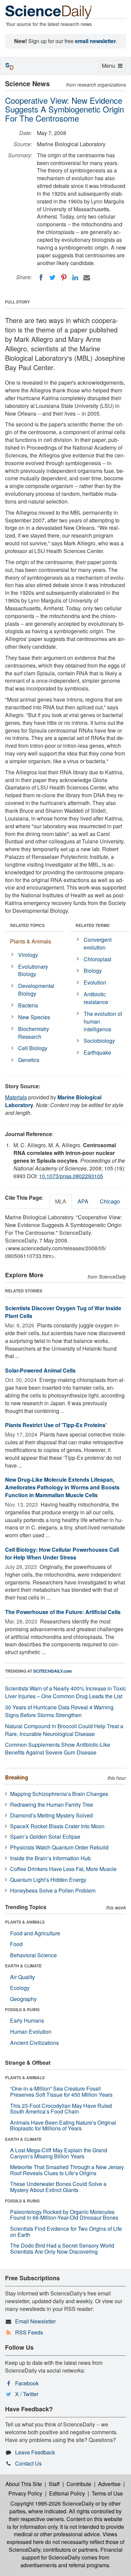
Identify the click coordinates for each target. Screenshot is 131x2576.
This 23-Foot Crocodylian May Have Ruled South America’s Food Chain (61, 2109)
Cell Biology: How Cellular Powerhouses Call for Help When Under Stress (62, 1553)
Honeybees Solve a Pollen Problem (53, 1890)
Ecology (20, 1988)
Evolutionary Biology (33, 970)
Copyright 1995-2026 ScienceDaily (52, 2503)
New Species (34, 1017)
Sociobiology (99, 1041)
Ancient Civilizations (34, 2043)
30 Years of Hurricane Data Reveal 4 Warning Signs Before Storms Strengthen (59, 1711)
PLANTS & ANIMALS (25, 1922)
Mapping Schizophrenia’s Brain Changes (59, 1794)
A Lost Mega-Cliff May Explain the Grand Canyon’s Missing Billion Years (59, 2153)
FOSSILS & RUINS (22, 2009)
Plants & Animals (31, 941)
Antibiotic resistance (96, 998)
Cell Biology (33, 1048)
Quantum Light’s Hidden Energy (48, 1880)
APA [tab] (83, 1201)
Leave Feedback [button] (35, 2452)
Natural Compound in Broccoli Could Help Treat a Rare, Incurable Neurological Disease (64, 1730)
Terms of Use (107, 2493)
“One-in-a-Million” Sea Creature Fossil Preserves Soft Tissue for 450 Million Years (61, 2091)
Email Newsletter (35, 2321)
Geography (23, 1999)
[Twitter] (52, 278)
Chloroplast (97, 959)
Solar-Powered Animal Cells (40, 1370)
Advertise (109, 2484)
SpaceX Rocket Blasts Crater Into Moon (57, 1826)
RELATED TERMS (93, 925)
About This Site (24, 2484)
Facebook (27, 2383)
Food (16, 1944)
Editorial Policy (67, 2493)
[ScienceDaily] (49, 12)
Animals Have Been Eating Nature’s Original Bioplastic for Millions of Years (63, 2126)
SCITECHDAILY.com (53, 1671)
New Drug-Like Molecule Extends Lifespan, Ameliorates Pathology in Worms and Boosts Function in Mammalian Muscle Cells (62, 1487)
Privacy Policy (25, 2493)
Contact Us (28, 2463)
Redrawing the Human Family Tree (52, 1805)
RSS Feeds (29, 2332)
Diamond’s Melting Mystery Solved (51, 1815)
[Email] (87, 278)
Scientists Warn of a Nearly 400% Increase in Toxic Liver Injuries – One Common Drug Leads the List (65, 1692)
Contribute (79, 2484)
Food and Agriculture (35, 1933)
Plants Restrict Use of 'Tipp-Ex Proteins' (56, 1425)
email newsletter (95, 41)
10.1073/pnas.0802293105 (71, 1176)
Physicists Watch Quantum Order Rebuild (59, 1847)
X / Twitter (27, 2394)
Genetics (29, 1060)
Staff (54, 2484)
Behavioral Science (33, 1955)
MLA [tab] (61, 1201)
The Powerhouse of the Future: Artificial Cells (63, 1612)
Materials (16, 1097)
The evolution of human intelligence (103, 1021)
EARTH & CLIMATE (23, 1966)
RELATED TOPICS (27, 925)
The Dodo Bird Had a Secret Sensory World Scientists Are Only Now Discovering (62, 2248)
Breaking (17, 1777)
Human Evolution (31, 2032)
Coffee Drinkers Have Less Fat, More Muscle (63, 1869)
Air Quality (23, 1977)
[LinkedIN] (75, 278)
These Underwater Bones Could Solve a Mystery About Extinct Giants (58, 2187)
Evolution (95, 982)
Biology (93, 971)
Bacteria (28, 1005)
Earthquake (97, 1052)
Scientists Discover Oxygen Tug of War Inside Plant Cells (63, 1312)
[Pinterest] (64, 278)
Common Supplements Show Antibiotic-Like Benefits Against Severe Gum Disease (58, 1748)
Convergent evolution (98, 943)
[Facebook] (41, 278)
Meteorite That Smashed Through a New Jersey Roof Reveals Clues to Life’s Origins (67, 2170)
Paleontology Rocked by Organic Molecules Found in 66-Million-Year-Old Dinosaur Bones (64, 2215)
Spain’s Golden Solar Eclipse (45, 1837)
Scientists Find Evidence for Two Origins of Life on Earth (66, 2232)
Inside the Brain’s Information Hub (50, 1858)
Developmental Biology (36, 990)
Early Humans (27, 2020)
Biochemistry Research (34, 1033)
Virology (28, 955)
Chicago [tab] (110, 1201)
